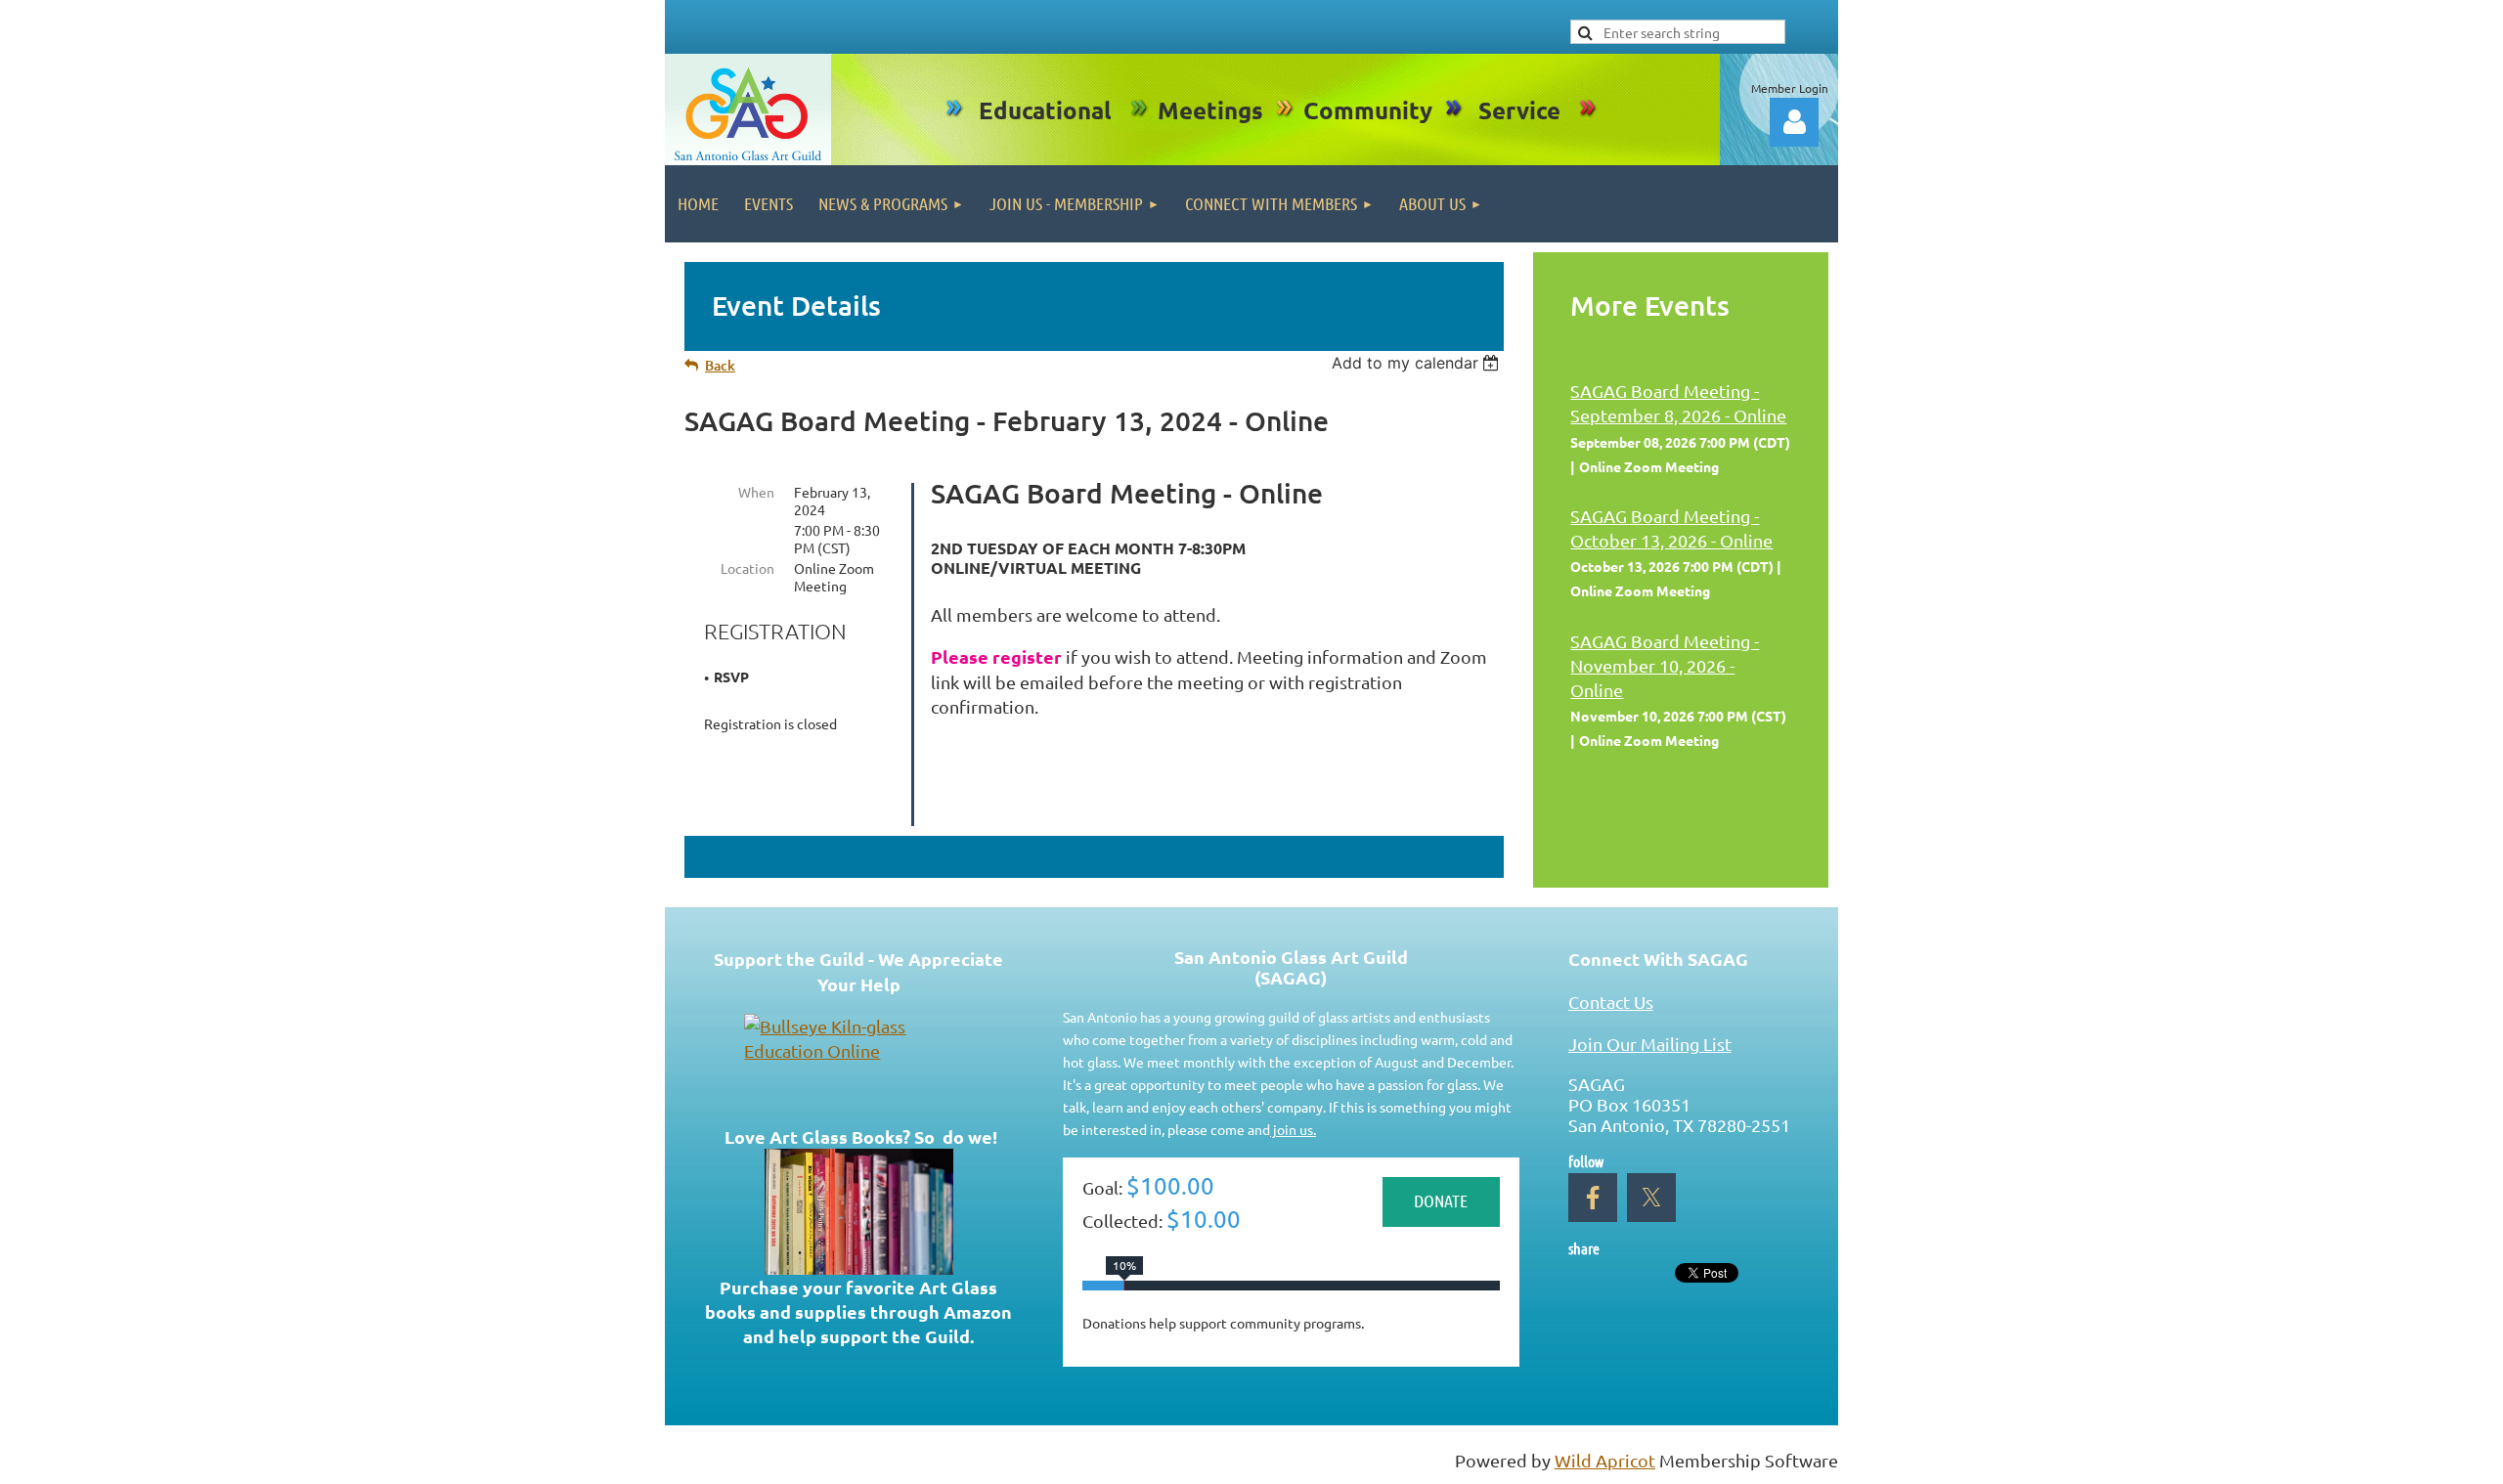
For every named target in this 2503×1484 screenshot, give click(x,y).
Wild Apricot (1605, 1460)
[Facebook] (1593, 1198)
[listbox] (1418, 363)
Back (720, 365)
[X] (1651, 1198)
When (756, 492)
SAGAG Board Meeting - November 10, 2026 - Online (1665, 665)
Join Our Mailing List (1650, 1044)
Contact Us (1611, 1002)
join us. (1293, 1129)
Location (747, 568)
